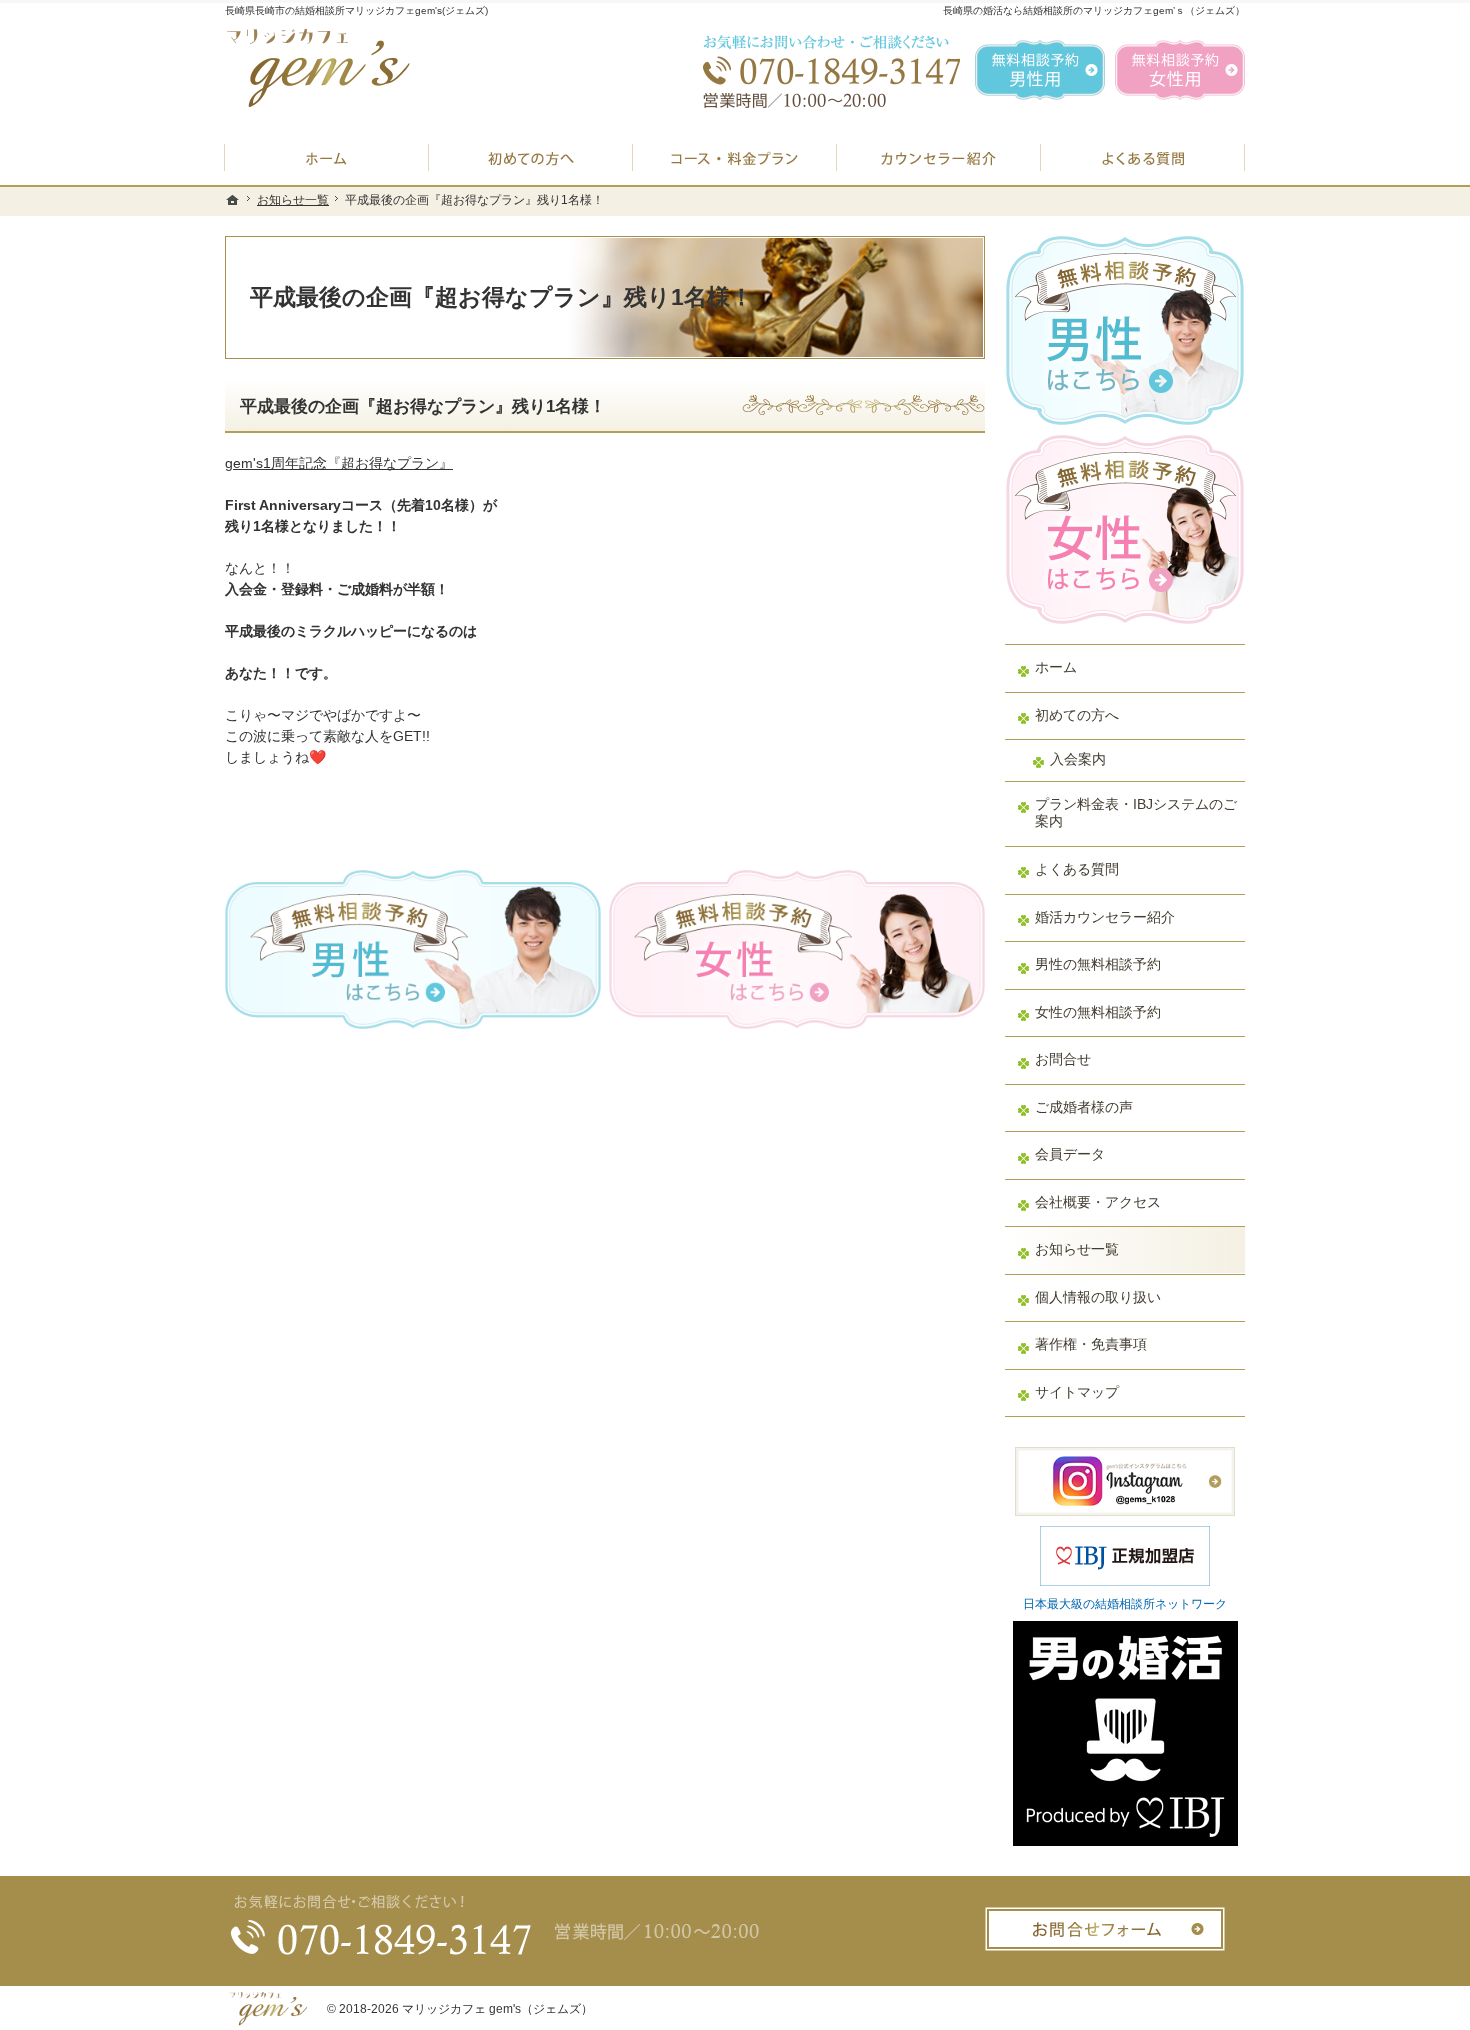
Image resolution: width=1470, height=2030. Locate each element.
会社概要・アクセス (1098, 1202)
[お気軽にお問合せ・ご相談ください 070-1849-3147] (825, 70)
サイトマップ (1077, 1392)
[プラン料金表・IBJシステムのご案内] (735, 157)
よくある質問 (1077, 869)
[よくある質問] (1143, 157)
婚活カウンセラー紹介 (1105, 917)
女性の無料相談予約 (1098, 1012)
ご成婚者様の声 (1084, 1107)
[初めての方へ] (531, 157)
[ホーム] (327, 157)
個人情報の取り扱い (1098, 1297)
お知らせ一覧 (1077, 1249)
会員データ (1070, 1154)
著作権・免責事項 (1091, 1344)
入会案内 (1078, 759)
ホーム (1056, 667)
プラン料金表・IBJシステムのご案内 (1136, 813)
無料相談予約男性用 (1040, 70)
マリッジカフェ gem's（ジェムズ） (497, 2009)
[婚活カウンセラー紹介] (939, 157)
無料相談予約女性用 (1180, 70)
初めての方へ (1077, 715)
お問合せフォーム (1105, 1929)
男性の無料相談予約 (1098, 964)
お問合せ (1063, 1059)
